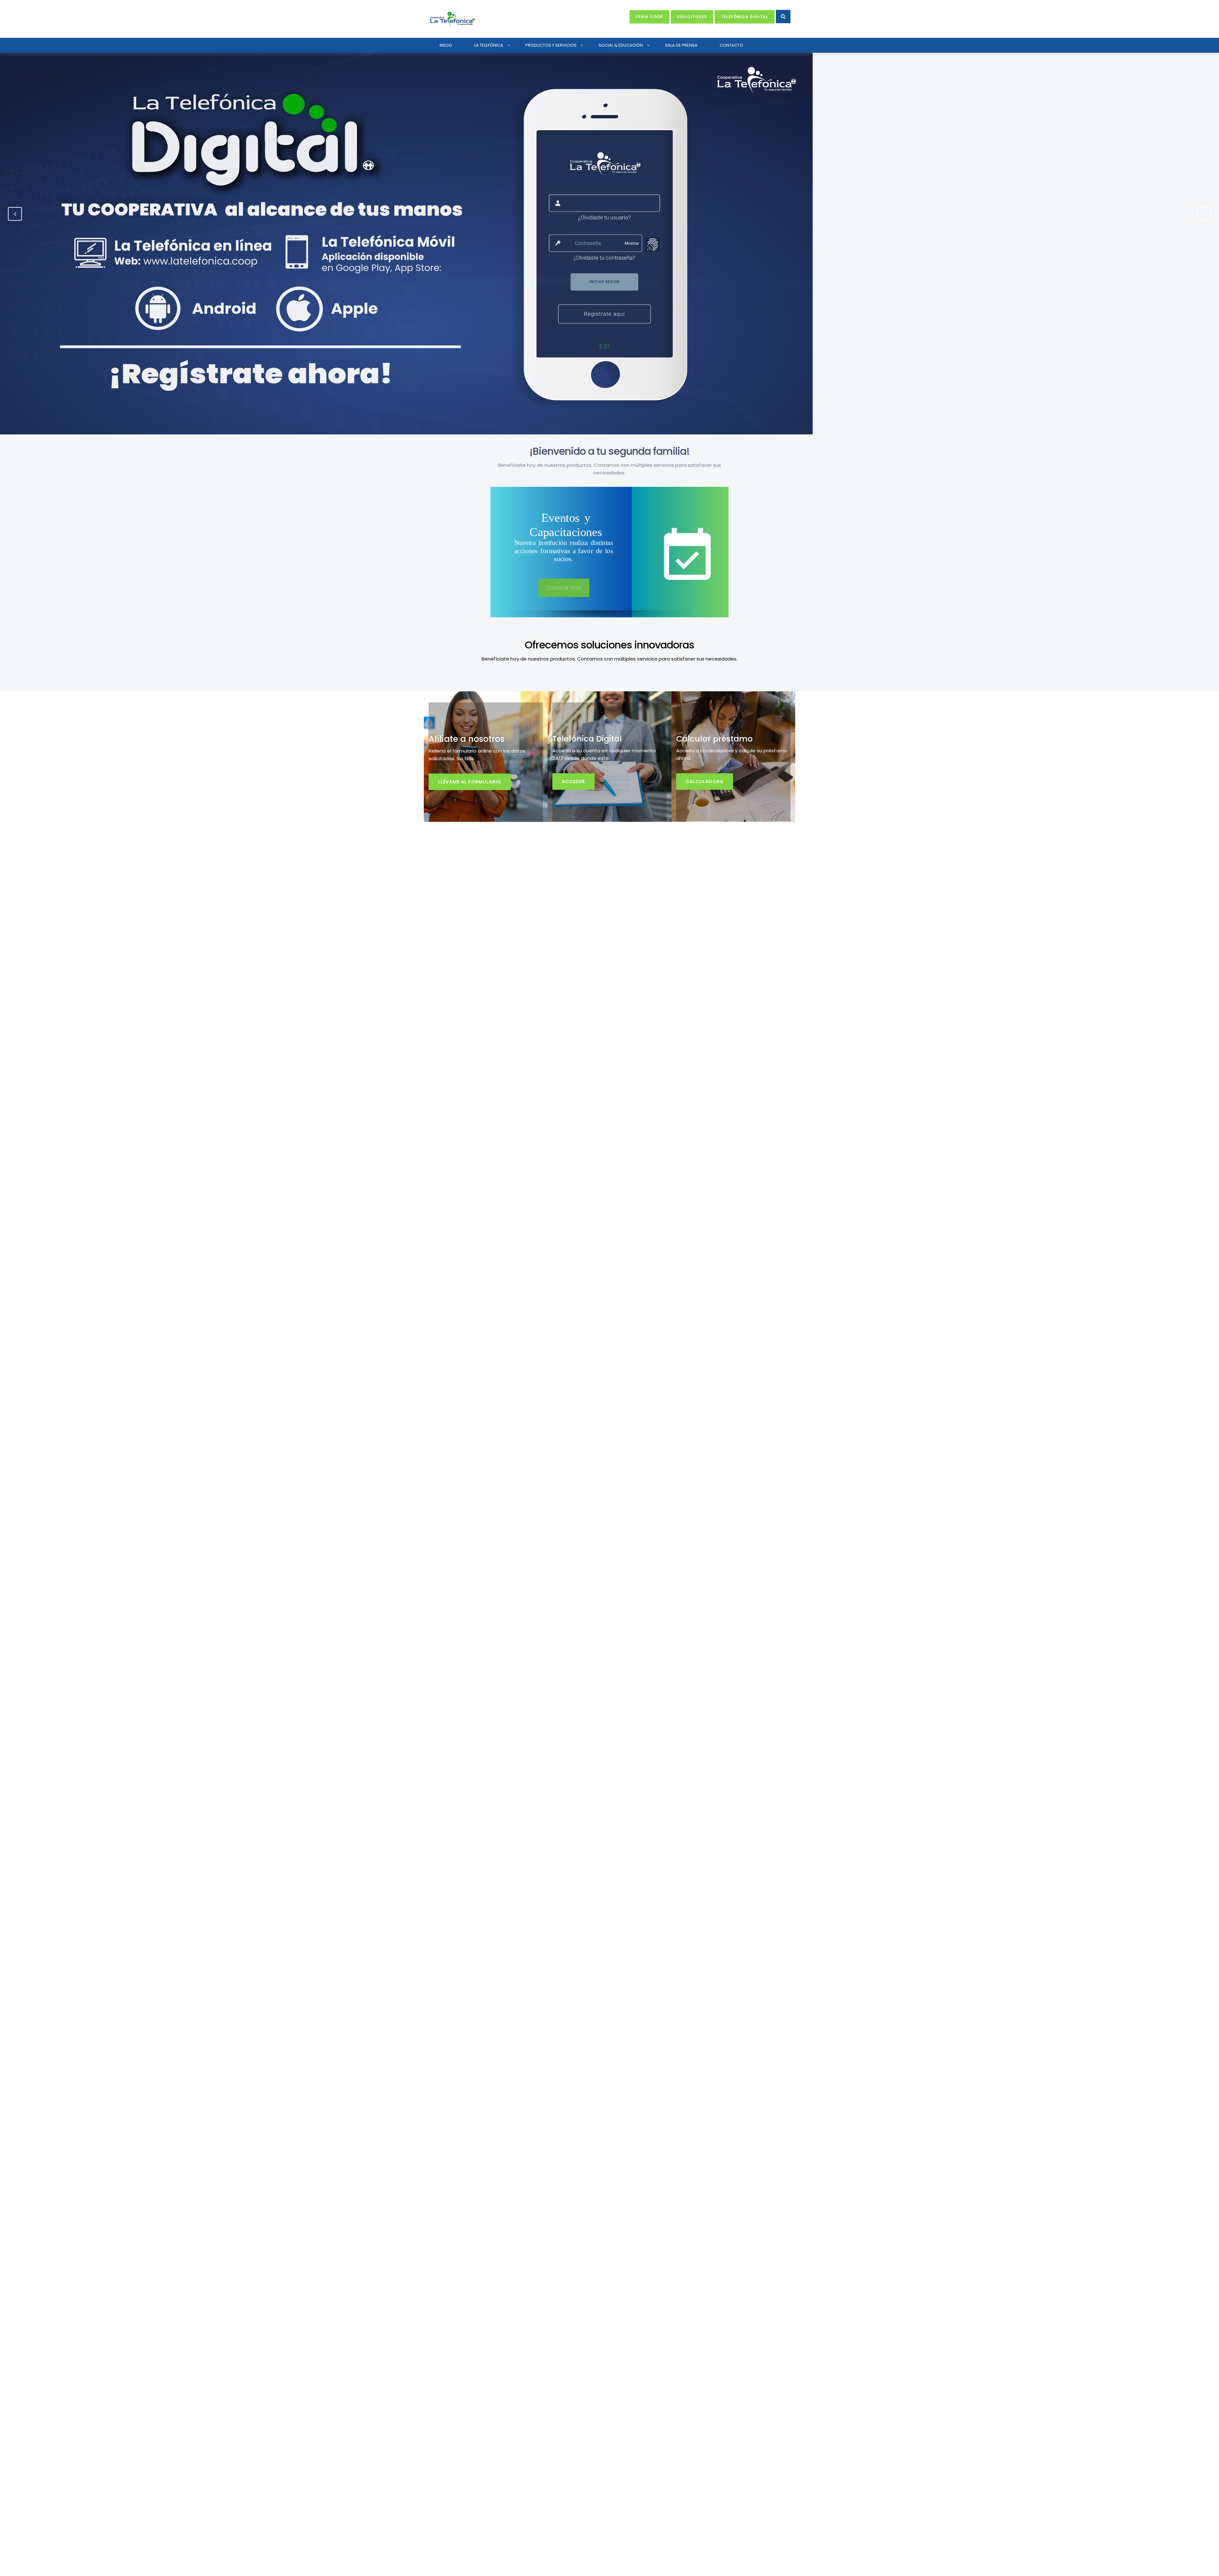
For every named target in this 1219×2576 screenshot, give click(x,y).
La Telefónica (489, 45)
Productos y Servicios (551, 45)
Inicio (446, 45)
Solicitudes (692, 17)
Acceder (573, 782)
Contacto (731, 45)
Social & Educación (621, 45)
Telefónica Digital (745, 17)
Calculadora (705, 782)
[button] (783, 17)
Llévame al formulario (470, 782)
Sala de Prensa (681, 45)
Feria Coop (649, 17)
